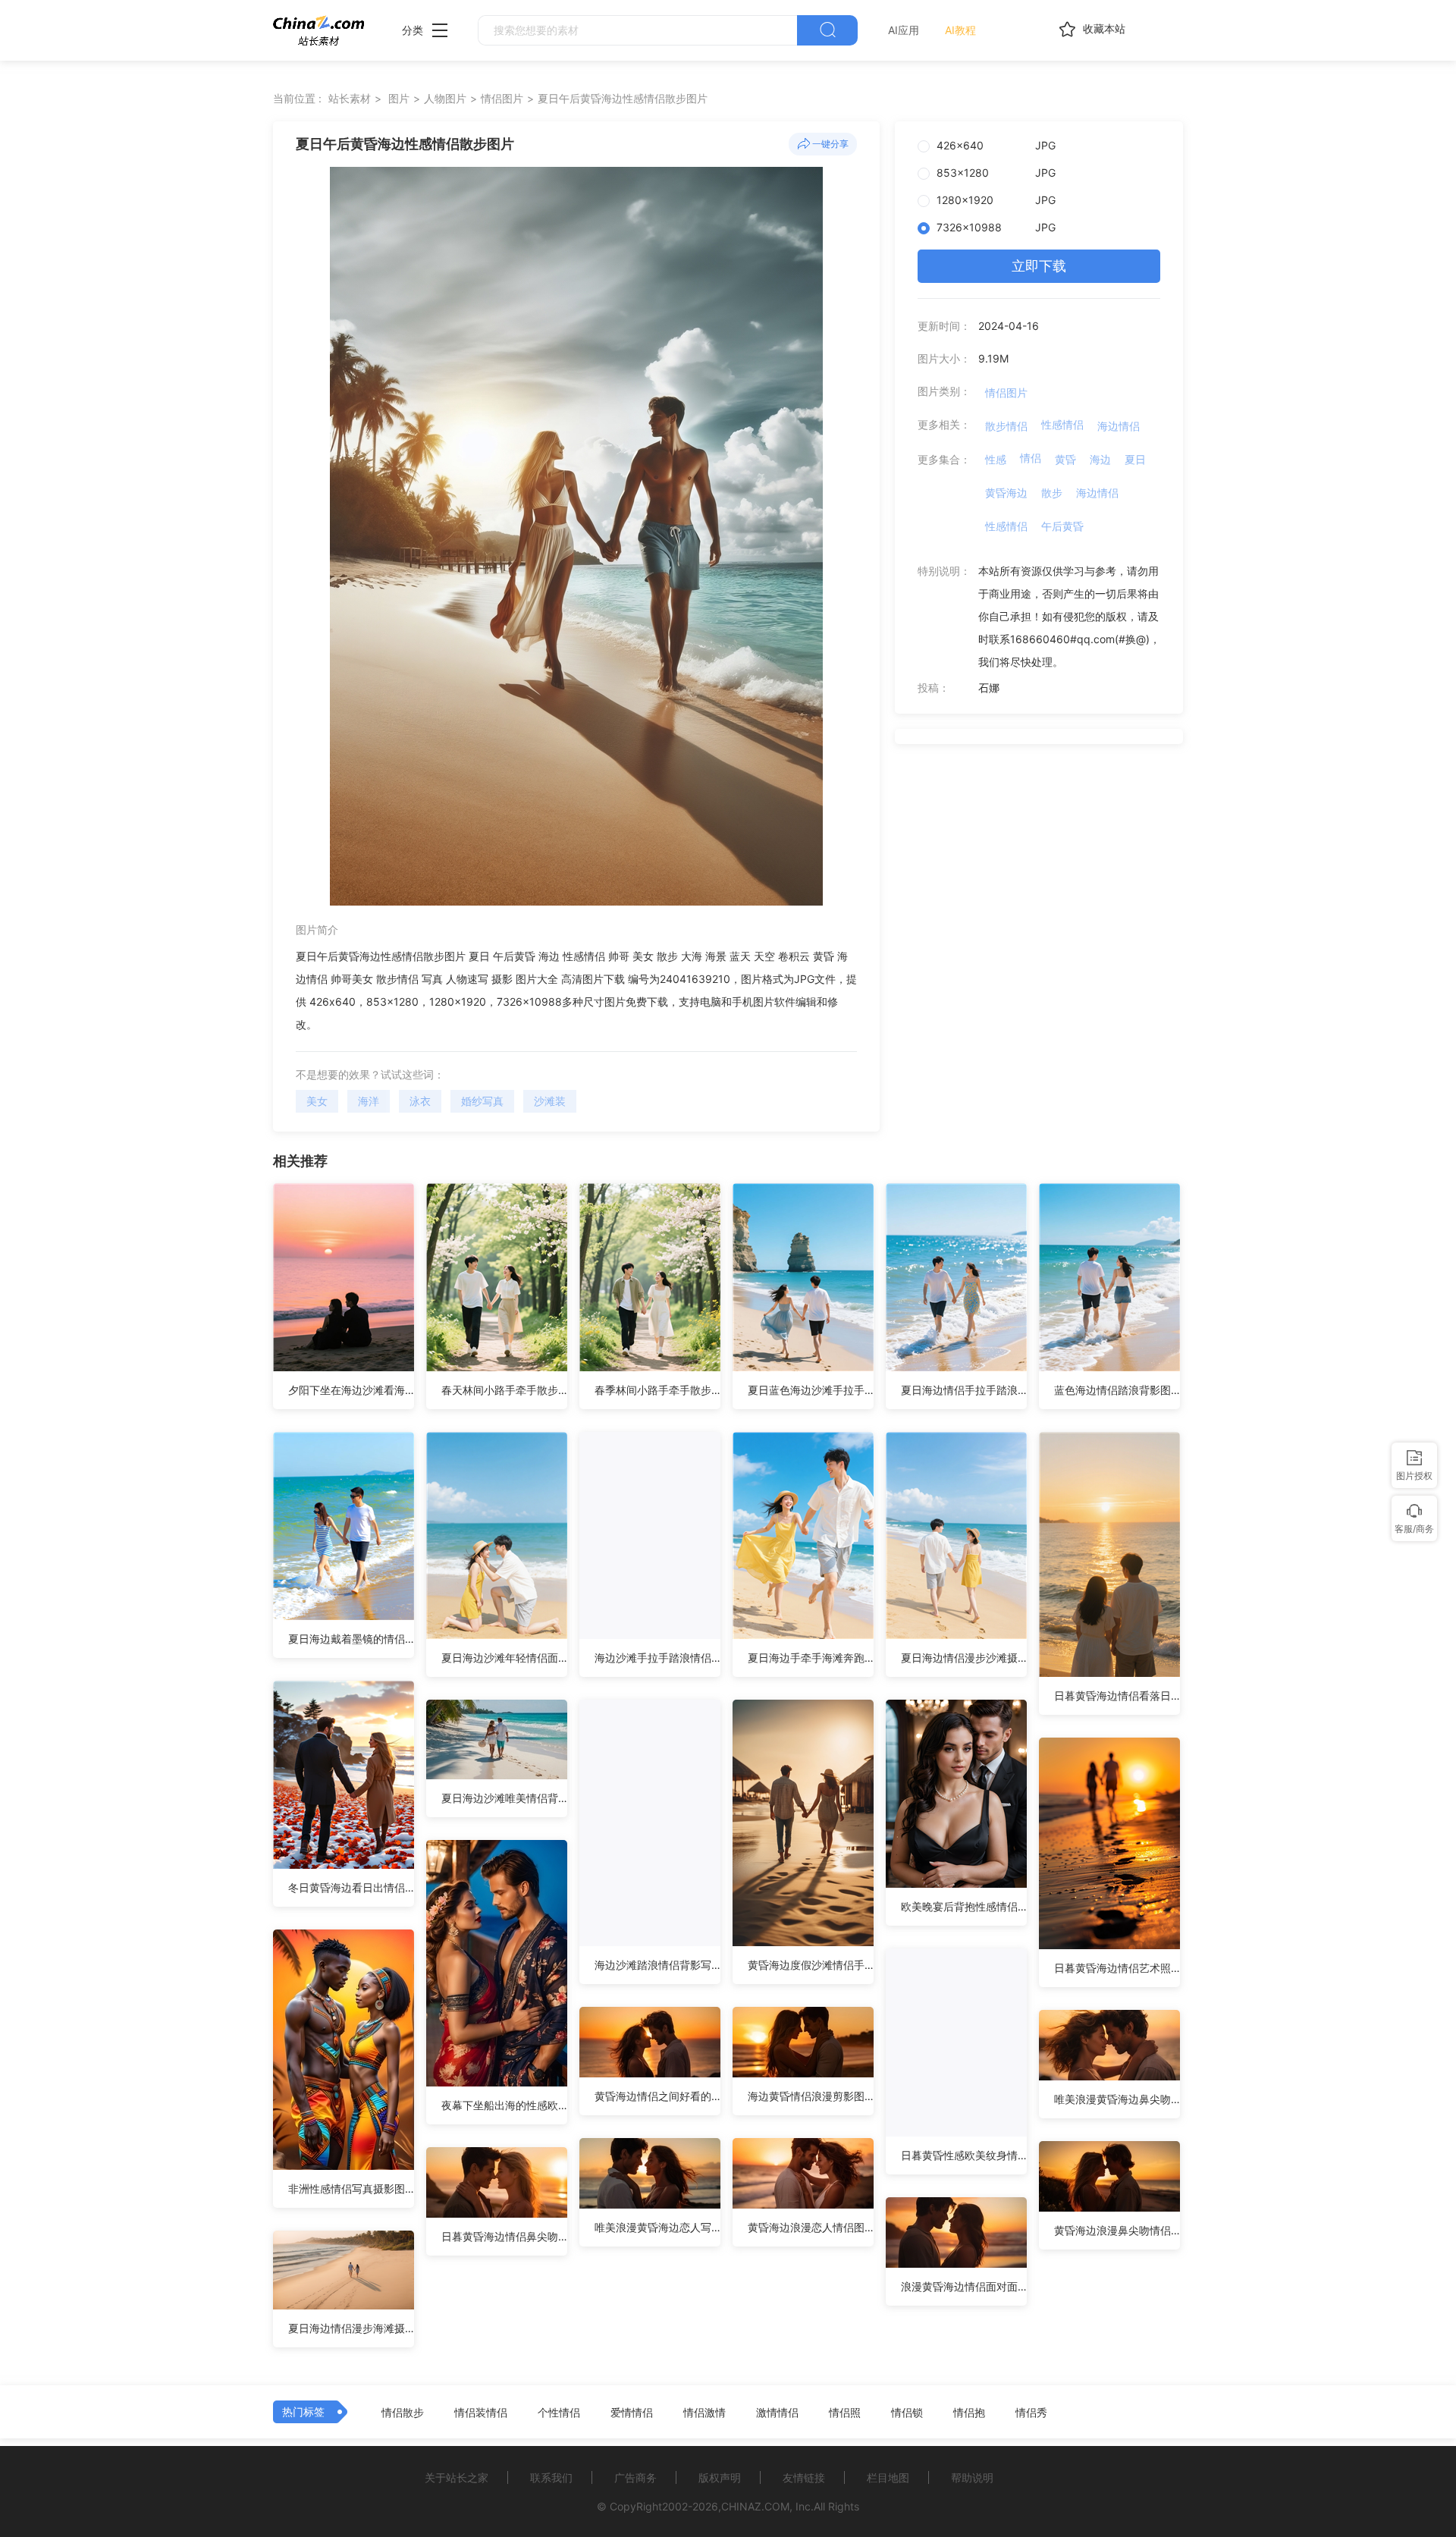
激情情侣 (777, 2413)
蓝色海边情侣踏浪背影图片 (1117, 1390)
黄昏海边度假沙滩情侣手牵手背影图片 (811, 1965)
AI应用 (904, 30)
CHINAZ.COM (755, 2506)
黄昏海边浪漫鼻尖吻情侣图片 (1117, 2230)
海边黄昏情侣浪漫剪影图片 (811, 2096)
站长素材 (350, 98)
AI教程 (960, 30)
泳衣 (420, 1101)
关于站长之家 (457, 2477)
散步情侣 (1006, 426)
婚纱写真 (482, 1101)
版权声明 (720, 2477)
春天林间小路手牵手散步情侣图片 (504, 1390)
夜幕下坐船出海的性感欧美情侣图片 (504, 2105)
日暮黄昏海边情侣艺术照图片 (1117, 1968)
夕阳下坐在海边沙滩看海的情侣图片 (351, 1390)
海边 (1100, 459)
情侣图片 (502, 98)
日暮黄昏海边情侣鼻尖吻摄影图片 (504, 2236)
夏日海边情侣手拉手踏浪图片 (964, 1390)
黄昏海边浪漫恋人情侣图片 (811, 2227)
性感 (996, 459)
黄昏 (1065, 459)
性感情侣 (1062, 424)
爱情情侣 (632, 2413)
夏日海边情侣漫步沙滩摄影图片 (964, 1658)
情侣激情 (704, 2413)
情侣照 (845, 2413)
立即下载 (1039, 266)
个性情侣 (559, 2413)
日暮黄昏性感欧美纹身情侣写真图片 (964, 2155)
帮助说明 (972, 2477)
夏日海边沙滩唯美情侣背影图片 (504, 1798)
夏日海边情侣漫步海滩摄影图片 (351, 2328)
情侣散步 (403, 2413)
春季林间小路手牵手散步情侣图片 (657, 1390)
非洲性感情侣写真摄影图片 (351, 2188)
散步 (1052, 493)
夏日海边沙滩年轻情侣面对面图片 (504, 1658)
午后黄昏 (1062, 526)
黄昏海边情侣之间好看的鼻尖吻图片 (657, 2096)
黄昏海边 (1006, 493)
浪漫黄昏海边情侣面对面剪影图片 (964, 2286)
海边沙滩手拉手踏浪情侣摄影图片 (657, 1658)
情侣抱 (969, 2413)
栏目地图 (888, 2477)
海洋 (369, 1101)
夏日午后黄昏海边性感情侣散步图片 (623, 98)
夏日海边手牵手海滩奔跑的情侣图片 (811, 1658)
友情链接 (804, 2477)
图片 (399, 98)
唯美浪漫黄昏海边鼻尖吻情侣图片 (1117, 2099)
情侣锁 (907, 2413)
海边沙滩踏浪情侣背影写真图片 (657, 1965)
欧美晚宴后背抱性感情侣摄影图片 (964, 1906)
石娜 (989, 688)
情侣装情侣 (481, 2413)
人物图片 (445, 98)
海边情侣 (1119, 426)
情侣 (1031, 458)
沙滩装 (550, 1101)
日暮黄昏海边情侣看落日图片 (1117, 1696)
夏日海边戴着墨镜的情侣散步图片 (351, 1639)
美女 (317, 1101)
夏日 (1135, 459)
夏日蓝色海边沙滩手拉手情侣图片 (811, 1390)
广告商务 (635, 2477)
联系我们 (551, 2477)
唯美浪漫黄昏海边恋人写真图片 (657, 2227)
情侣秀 (1031, 2413)
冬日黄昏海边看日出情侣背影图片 (351, 1887)
